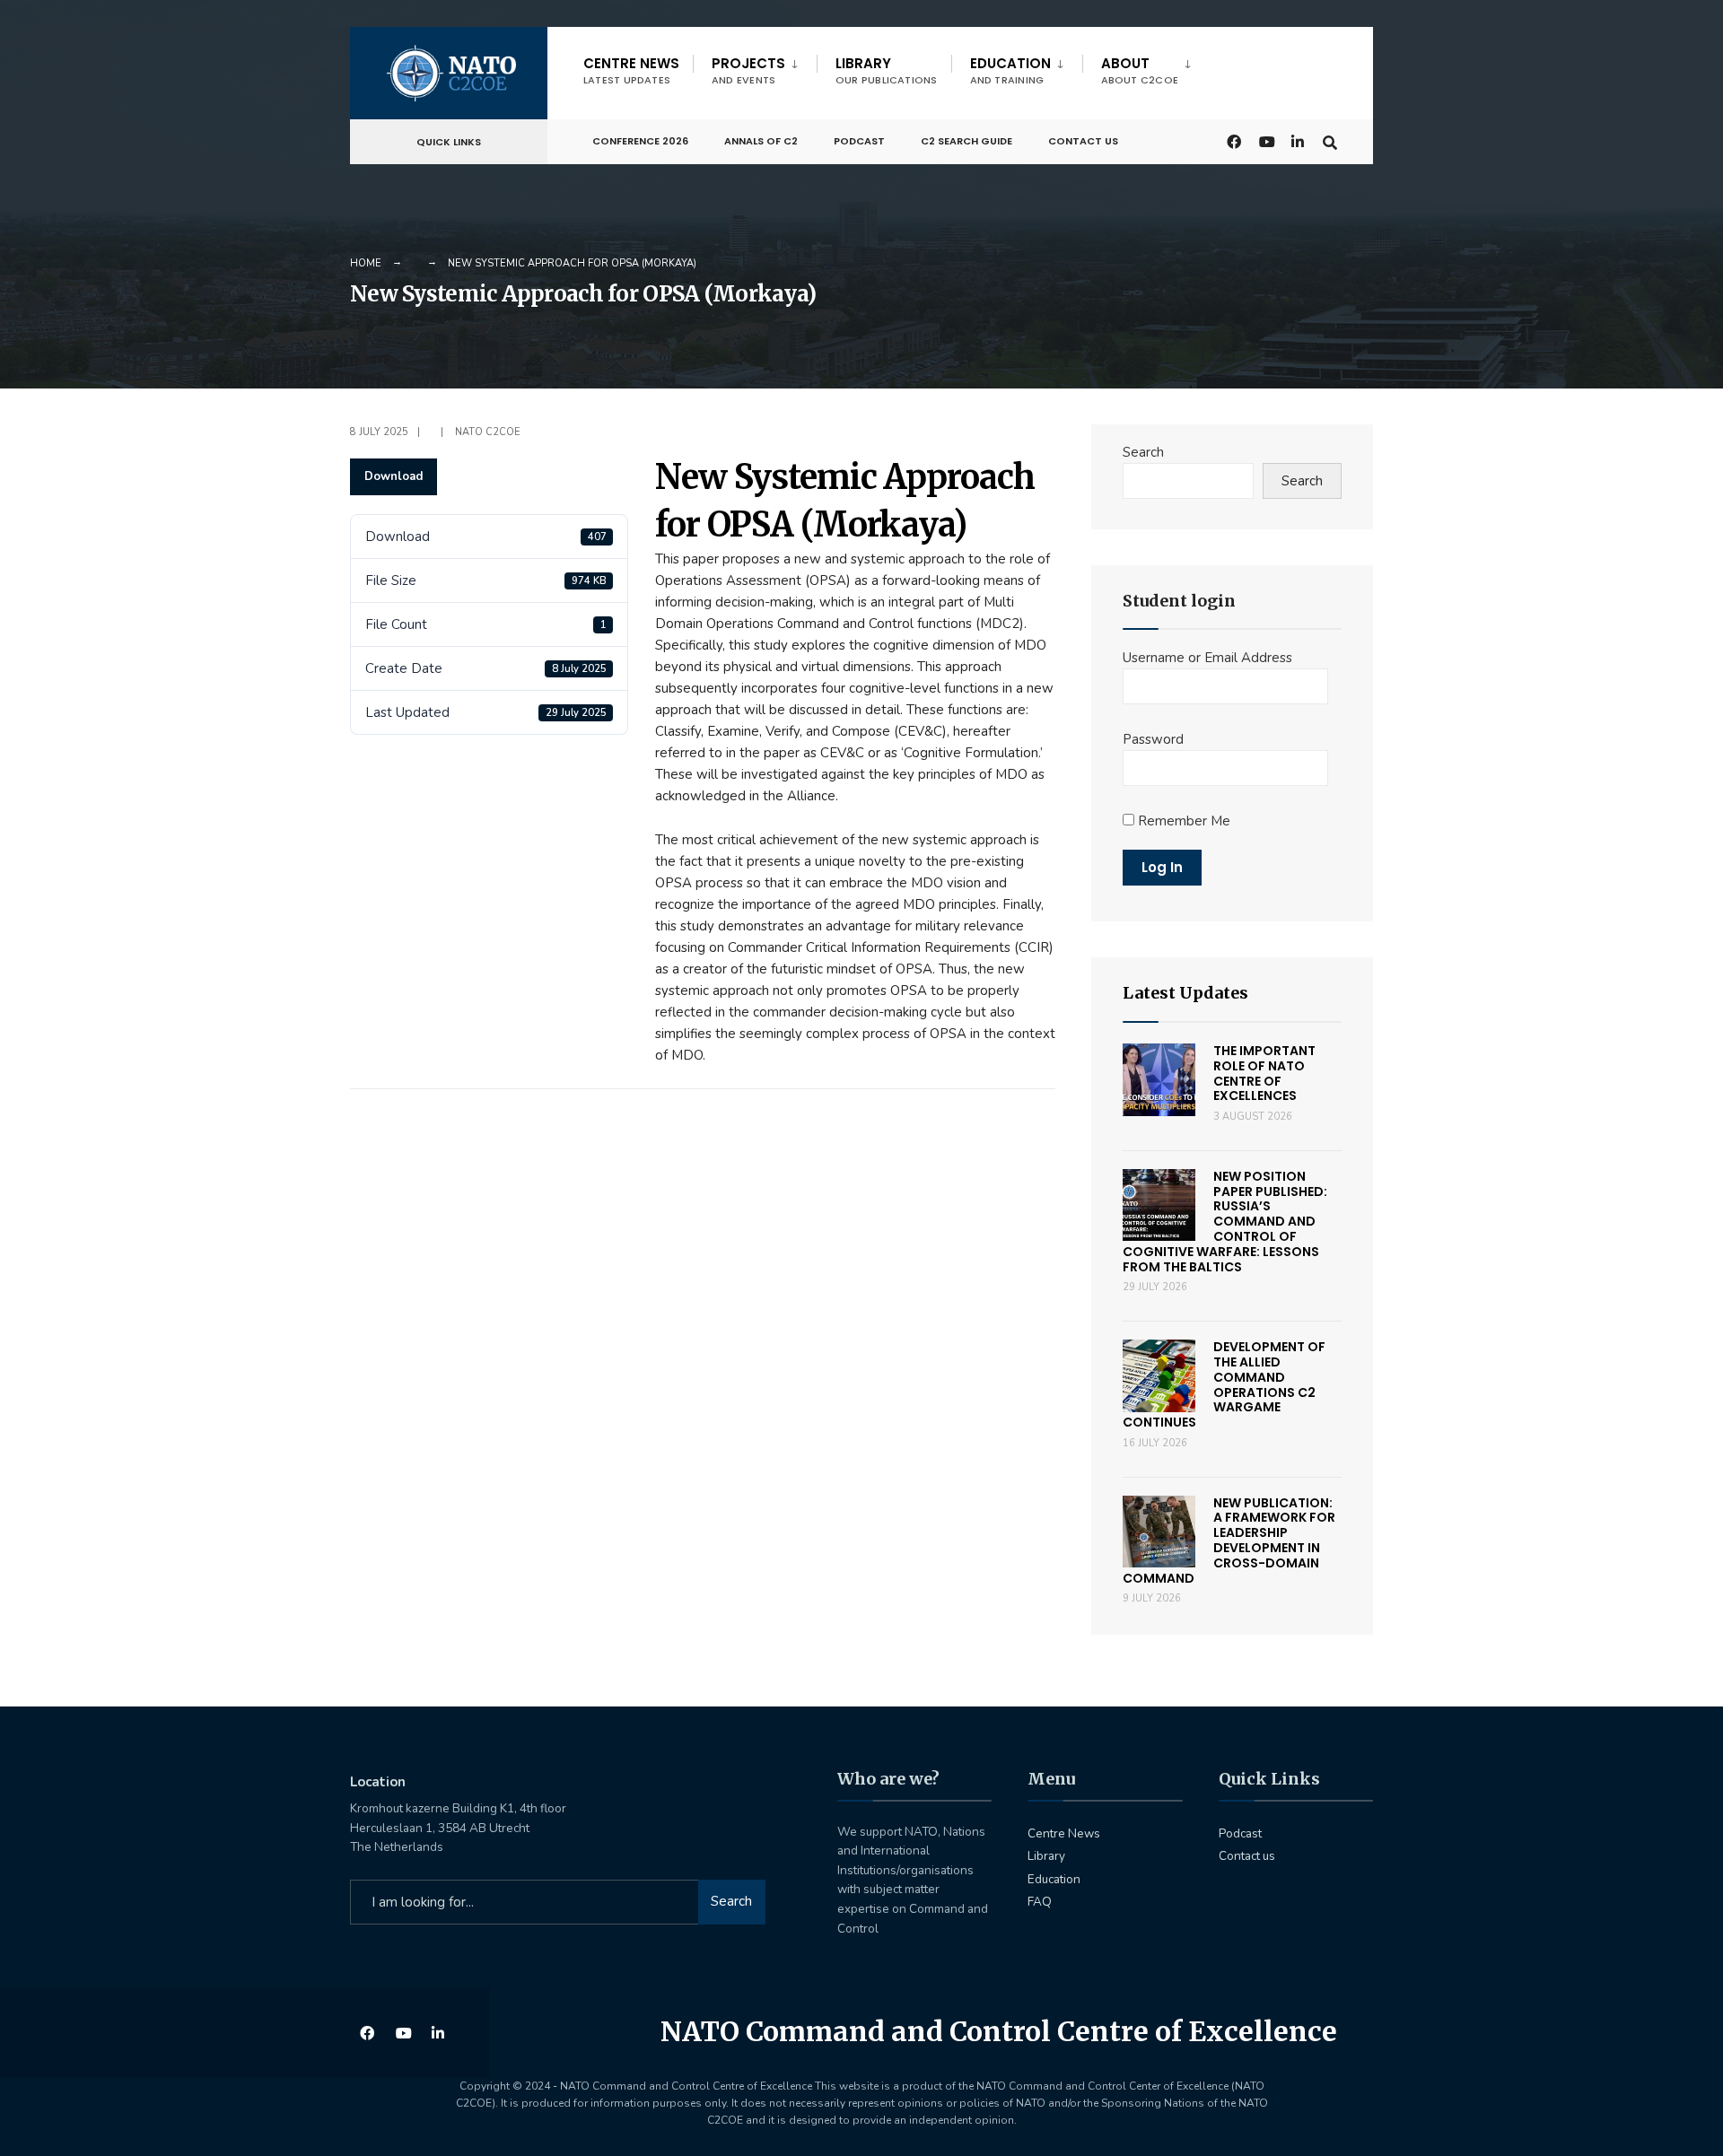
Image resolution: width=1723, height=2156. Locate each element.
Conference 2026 (640, 141)
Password (1153, 739)
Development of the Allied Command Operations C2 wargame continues (1224, 1384)
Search (1143, 452)
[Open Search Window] (1330, 140)
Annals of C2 (761, 141)
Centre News (631, 70)
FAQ (1040, 1902)
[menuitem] (755, 67)
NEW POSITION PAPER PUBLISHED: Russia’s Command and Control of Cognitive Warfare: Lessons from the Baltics (1225, 1222)
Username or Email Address (1207, 658)
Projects (748, 70)
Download (394, 476)
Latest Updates (1185, 993)
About (1140, 70)
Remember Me (1182, 821)
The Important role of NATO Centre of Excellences (1264, 1073)
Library (887, 70)
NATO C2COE (488, 432)
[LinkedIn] (1298, 140)
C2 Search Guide (966, 141)
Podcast (859, 141)
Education (1010, 70)
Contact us (1083, 141)
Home (366, 263)
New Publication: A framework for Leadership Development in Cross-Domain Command (1229, 1541)
